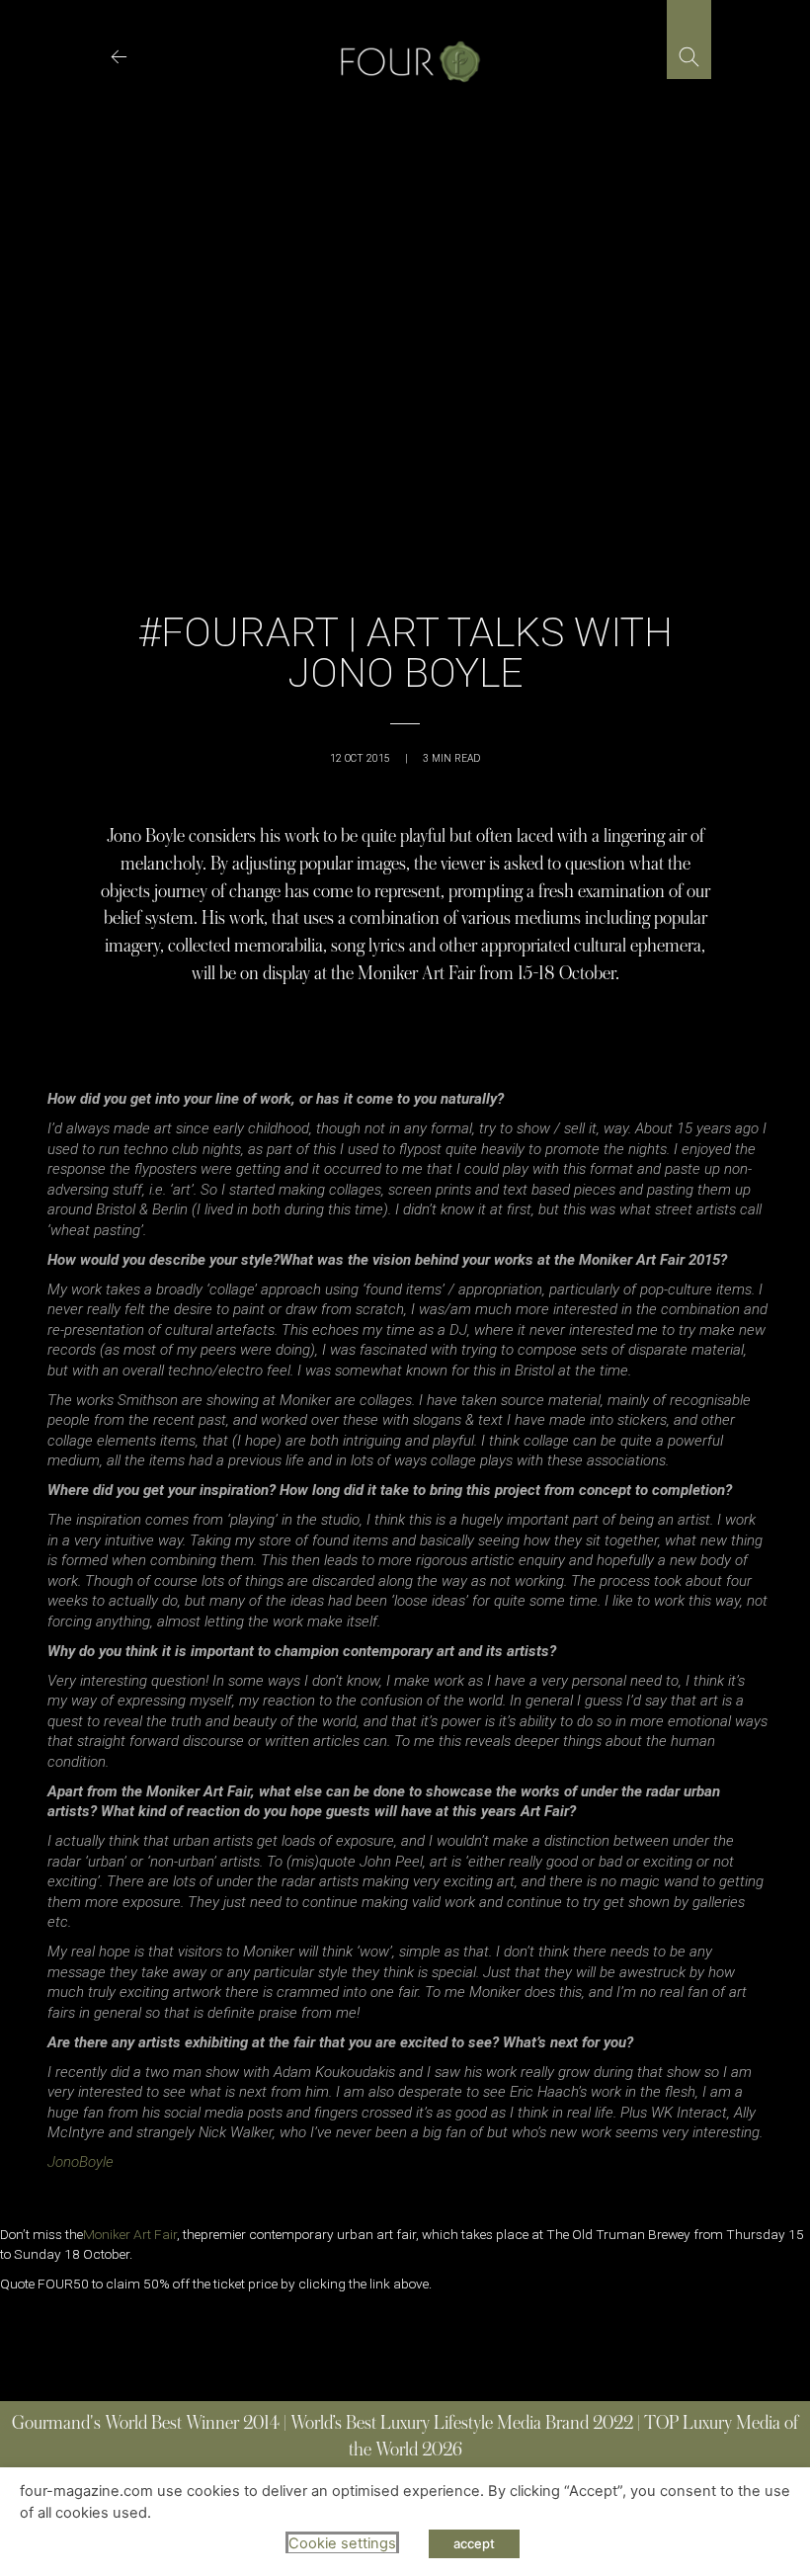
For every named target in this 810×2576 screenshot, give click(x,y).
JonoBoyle (81, 2162)
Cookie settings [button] (342, 2543)
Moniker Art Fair (130, 2234)
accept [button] (474, 2543)
